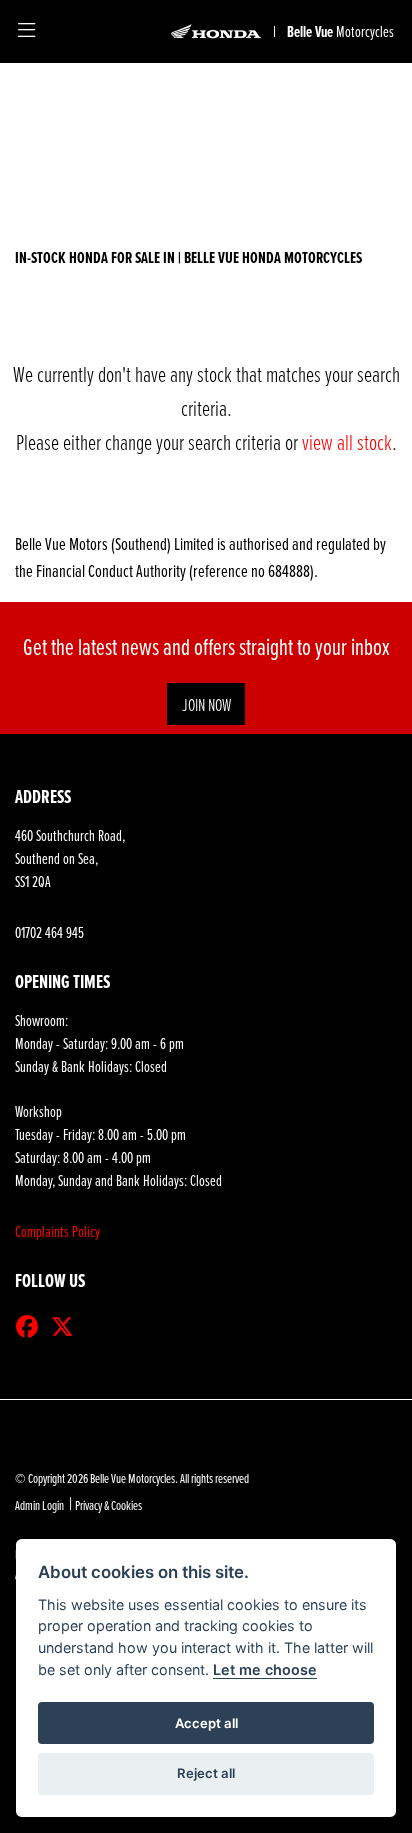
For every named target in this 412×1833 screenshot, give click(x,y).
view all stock (347, 441)
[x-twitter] (67, 1327)
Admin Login (39, 1505)
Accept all (206, 1723)
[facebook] (32, 1327)
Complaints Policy (57, 1231)
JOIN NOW (206, 704)
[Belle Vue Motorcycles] (216, 31)
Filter (342, 100)
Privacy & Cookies (108, 1505)
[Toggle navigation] (26, 31)
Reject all (206, 1773)
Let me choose (265, 1669)
